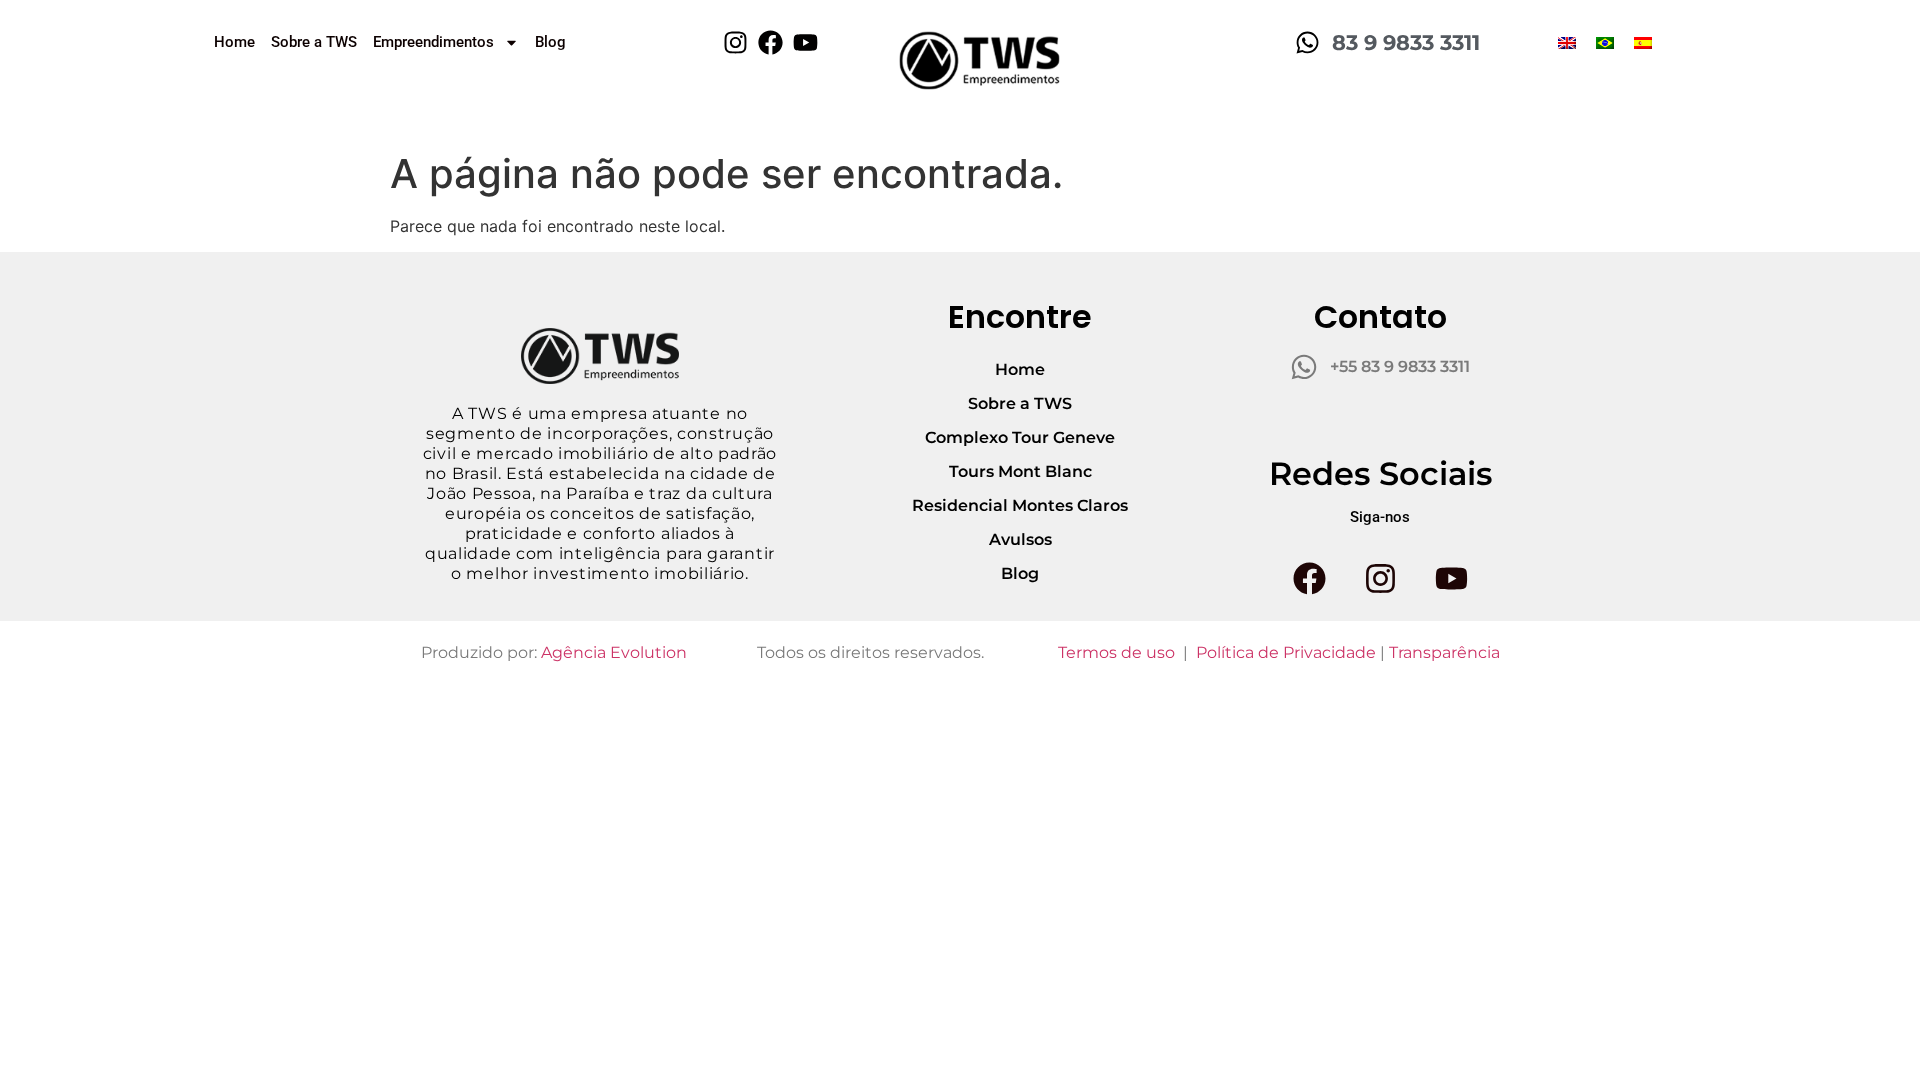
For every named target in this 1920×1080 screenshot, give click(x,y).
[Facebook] (770, 42)
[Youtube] (805, 42)
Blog (550, 42)
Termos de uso (1116, 652)
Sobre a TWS (314, 42)
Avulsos (1020, 539)
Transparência (1444, 652)
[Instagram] (735, 42)
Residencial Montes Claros (1020, 505)
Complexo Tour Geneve (1020, 437)
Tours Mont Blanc (1020, 471)
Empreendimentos (433, 42)
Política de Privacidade (1286, 652)
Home (234, 42)
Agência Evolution (614, 652)
